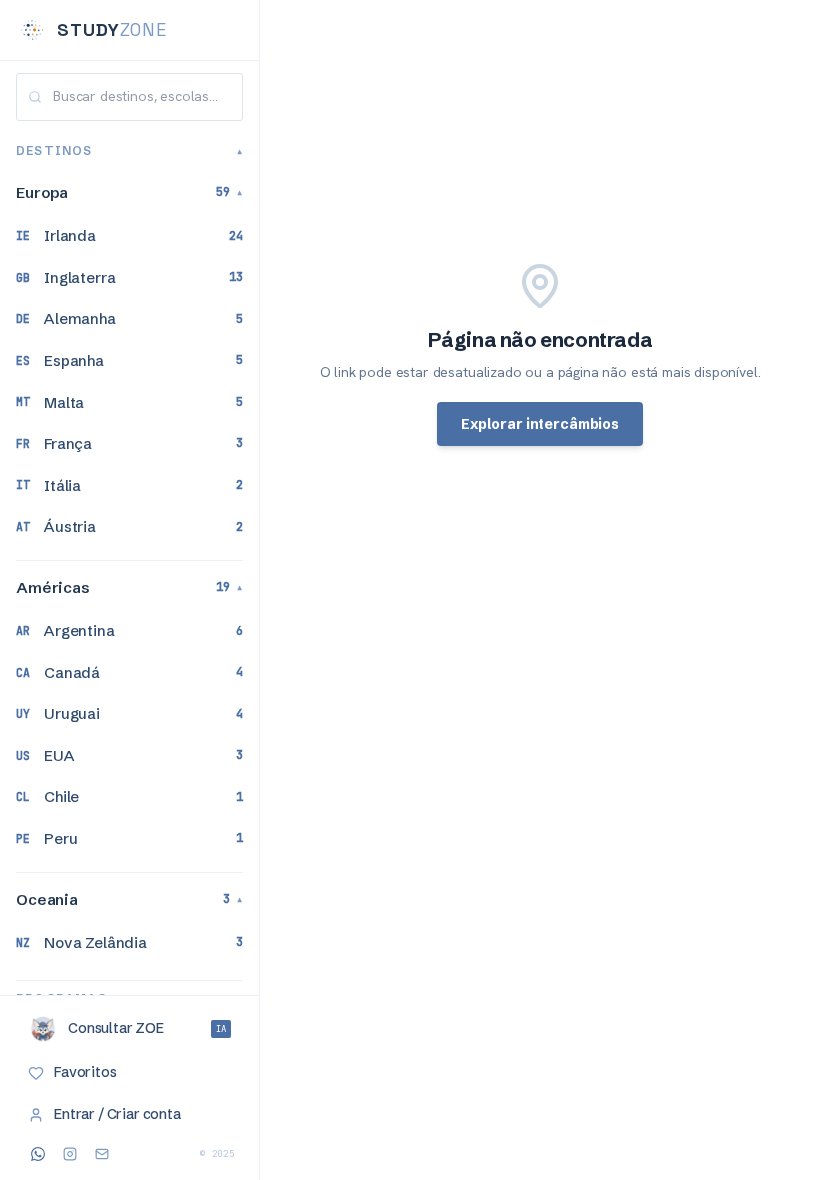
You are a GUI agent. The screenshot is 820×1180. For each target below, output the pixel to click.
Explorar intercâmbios (540, 424)
